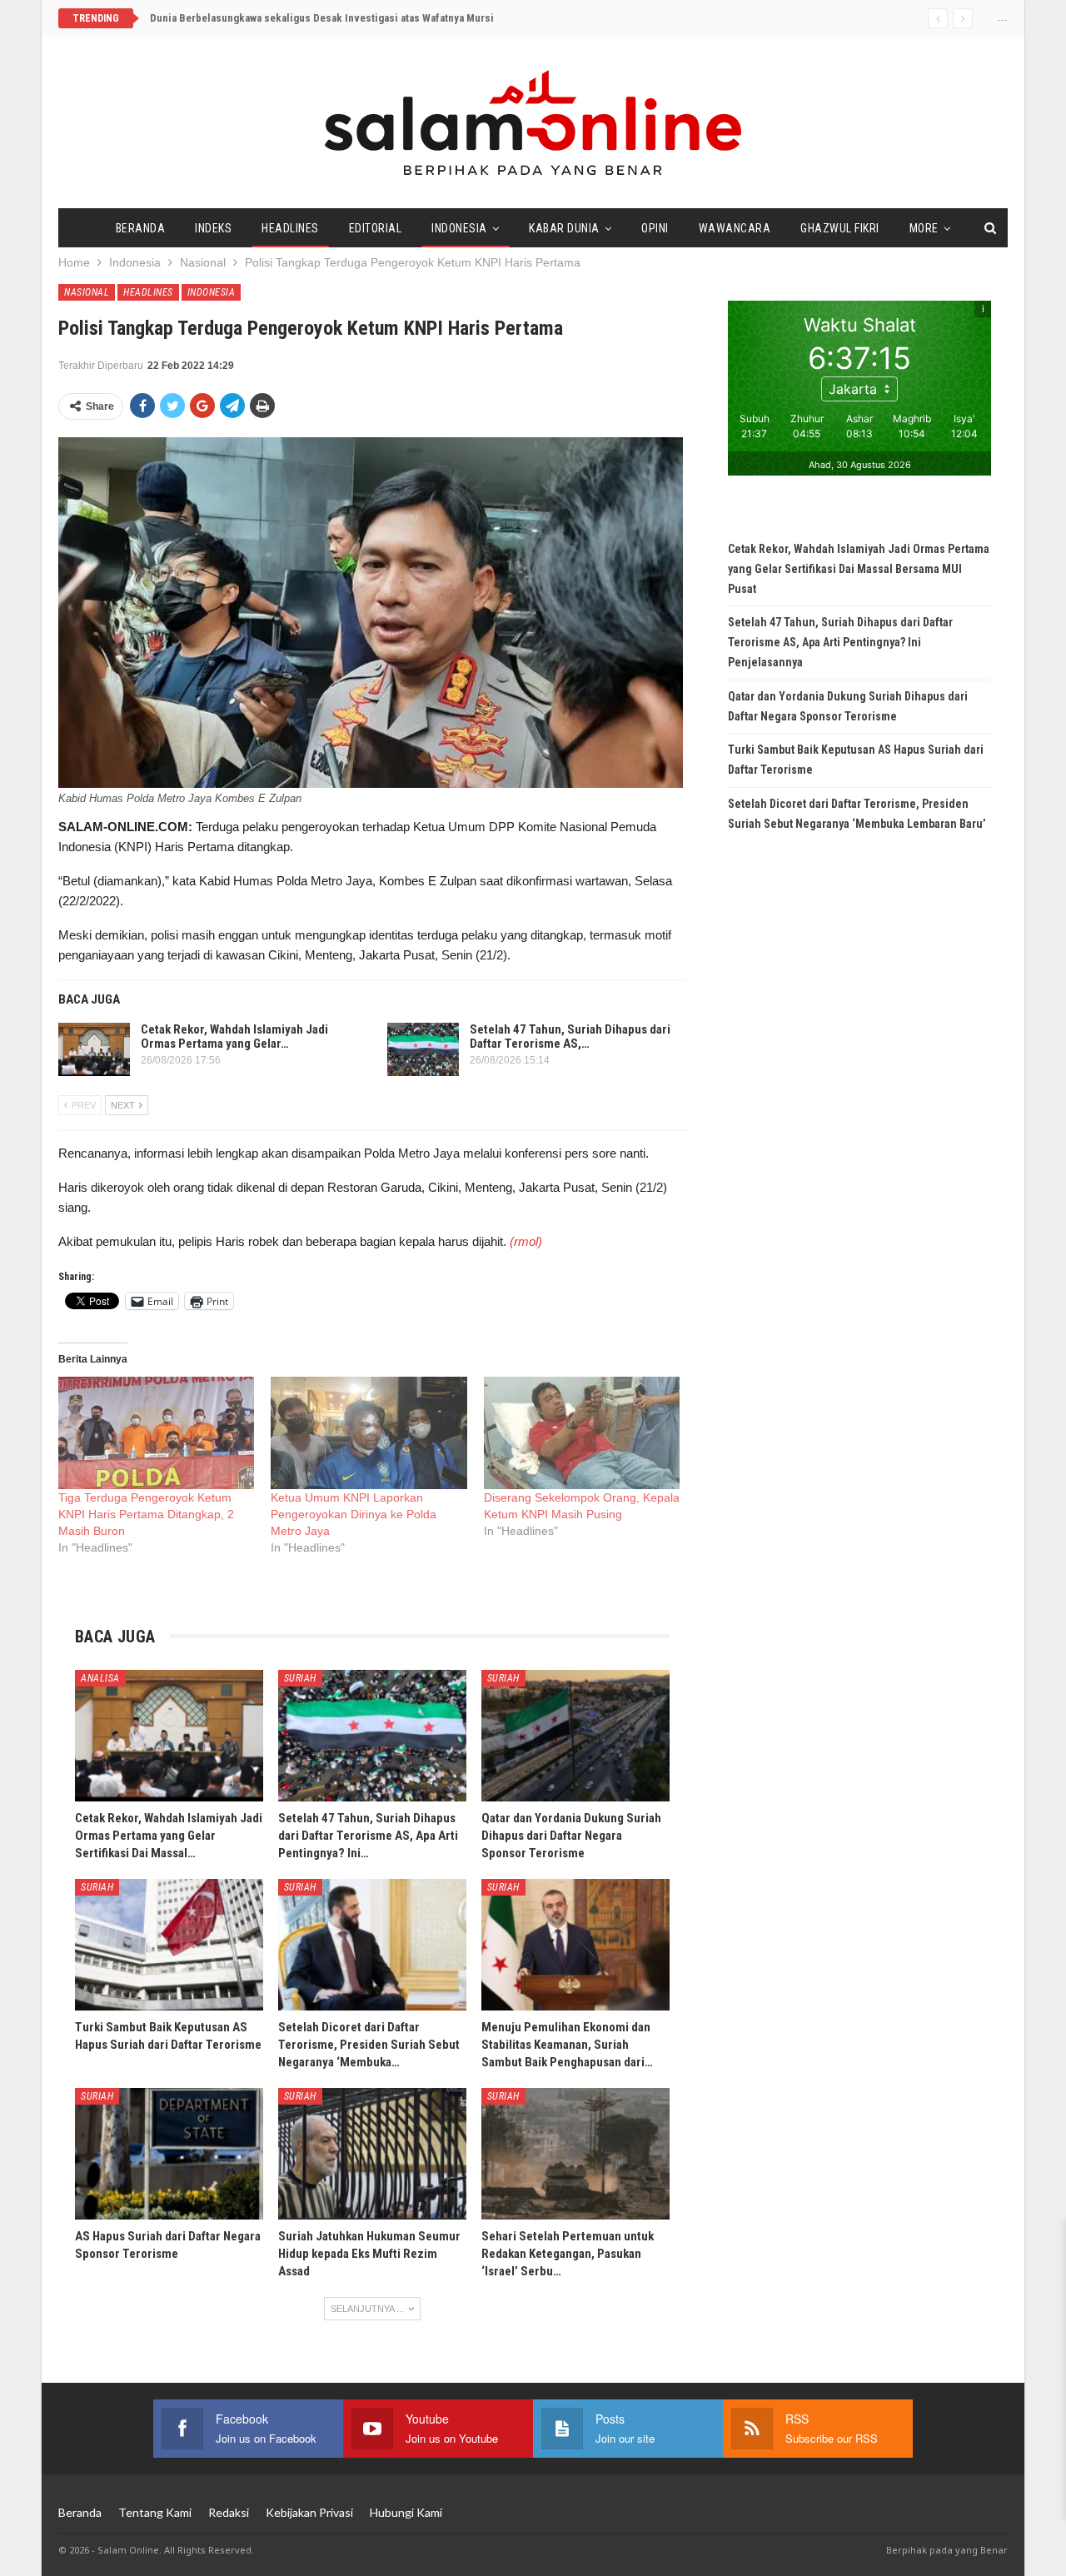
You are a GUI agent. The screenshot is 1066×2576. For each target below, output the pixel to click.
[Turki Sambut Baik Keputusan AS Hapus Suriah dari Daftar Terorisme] (169, 1945)
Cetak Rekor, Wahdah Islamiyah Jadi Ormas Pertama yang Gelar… (234, 1036)
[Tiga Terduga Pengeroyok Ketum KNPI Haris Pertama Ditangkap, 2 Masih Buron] (156, 1433)
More (924, 228)
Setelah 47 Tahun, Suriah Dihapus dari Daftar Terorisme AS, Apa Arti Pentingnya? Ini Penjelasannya (840, 642)
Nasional (87, 292)
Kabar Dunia (564, 228)
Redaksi (229, 2512)
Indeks (213, 228)
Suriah (300, 1678)
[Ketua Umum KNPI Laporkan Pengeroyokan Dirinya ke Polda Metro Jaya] (369, 1433)
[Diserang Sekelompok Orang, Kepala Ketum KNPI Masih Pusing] (582, 1433)
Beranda (141, 228)
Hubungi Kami (406, 2512)
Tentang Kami (155, 2512)
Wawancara (735, 228)
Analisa (100, 1678)
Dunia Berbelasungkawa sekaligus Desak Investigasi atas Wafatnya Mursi (322, 18)
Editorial (376, 228)
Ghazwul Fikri (840, 228)
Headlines (290, 228)
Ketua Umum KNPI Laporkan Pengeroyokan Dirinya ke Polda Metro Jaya (354, 1514)
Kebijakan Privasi (309, 2512)
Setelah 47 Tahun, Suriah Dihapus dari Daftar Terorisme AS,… (570, 1036)
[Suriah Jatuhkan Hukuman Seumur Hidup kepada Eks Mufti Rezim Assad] (372, 2154)
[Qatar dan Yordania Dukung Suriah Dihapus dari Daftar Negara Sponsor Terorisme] (575, 1736)
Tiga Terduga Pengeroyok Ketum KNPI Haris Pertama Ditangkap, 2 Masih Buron (146, 1514)
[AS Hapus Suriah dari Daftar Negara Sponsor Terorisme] (169, 2154)
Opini (655, 228)
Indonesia (459, 228)
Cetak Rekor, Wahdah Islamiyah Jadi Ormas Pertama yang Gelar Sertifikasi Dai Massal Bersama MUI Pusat (859, 569)
